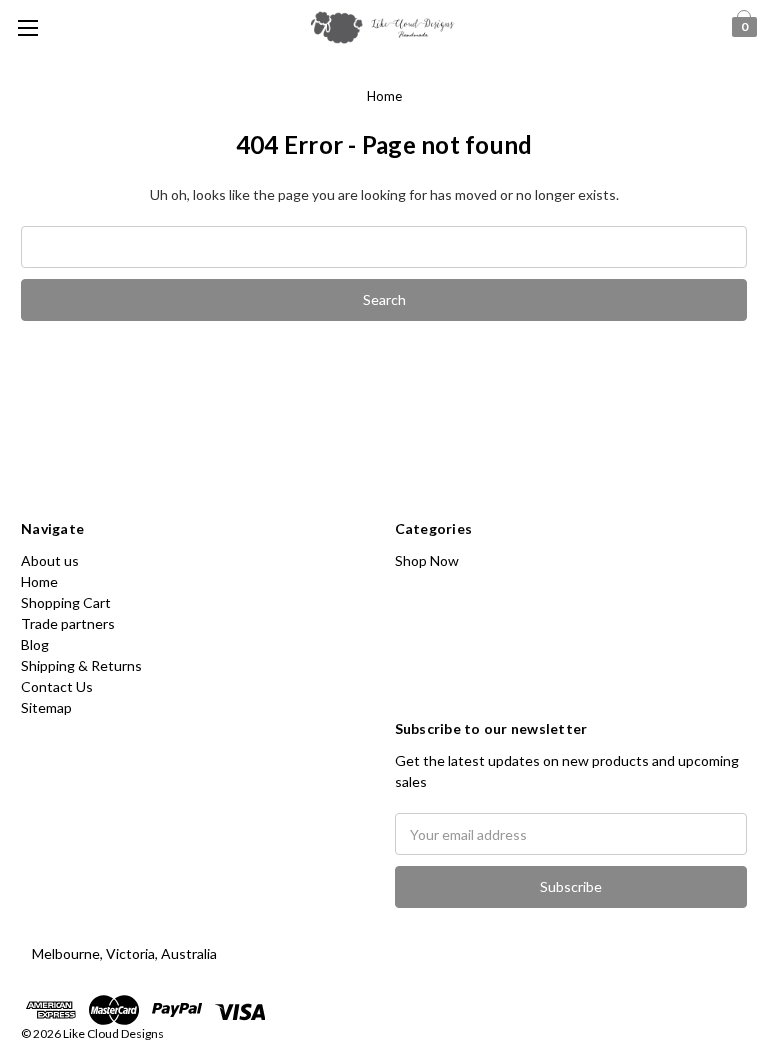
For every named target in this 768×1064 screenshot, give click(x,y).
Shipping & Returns (81, 665)
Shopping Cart (66, 602)
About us (50, 560)
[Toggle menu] (27, 27)
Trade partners (68, 623)
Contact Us (57, 686)
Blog (35, 644)
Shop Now (427, 560)
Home (384, 96)
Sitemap (46, 707)
